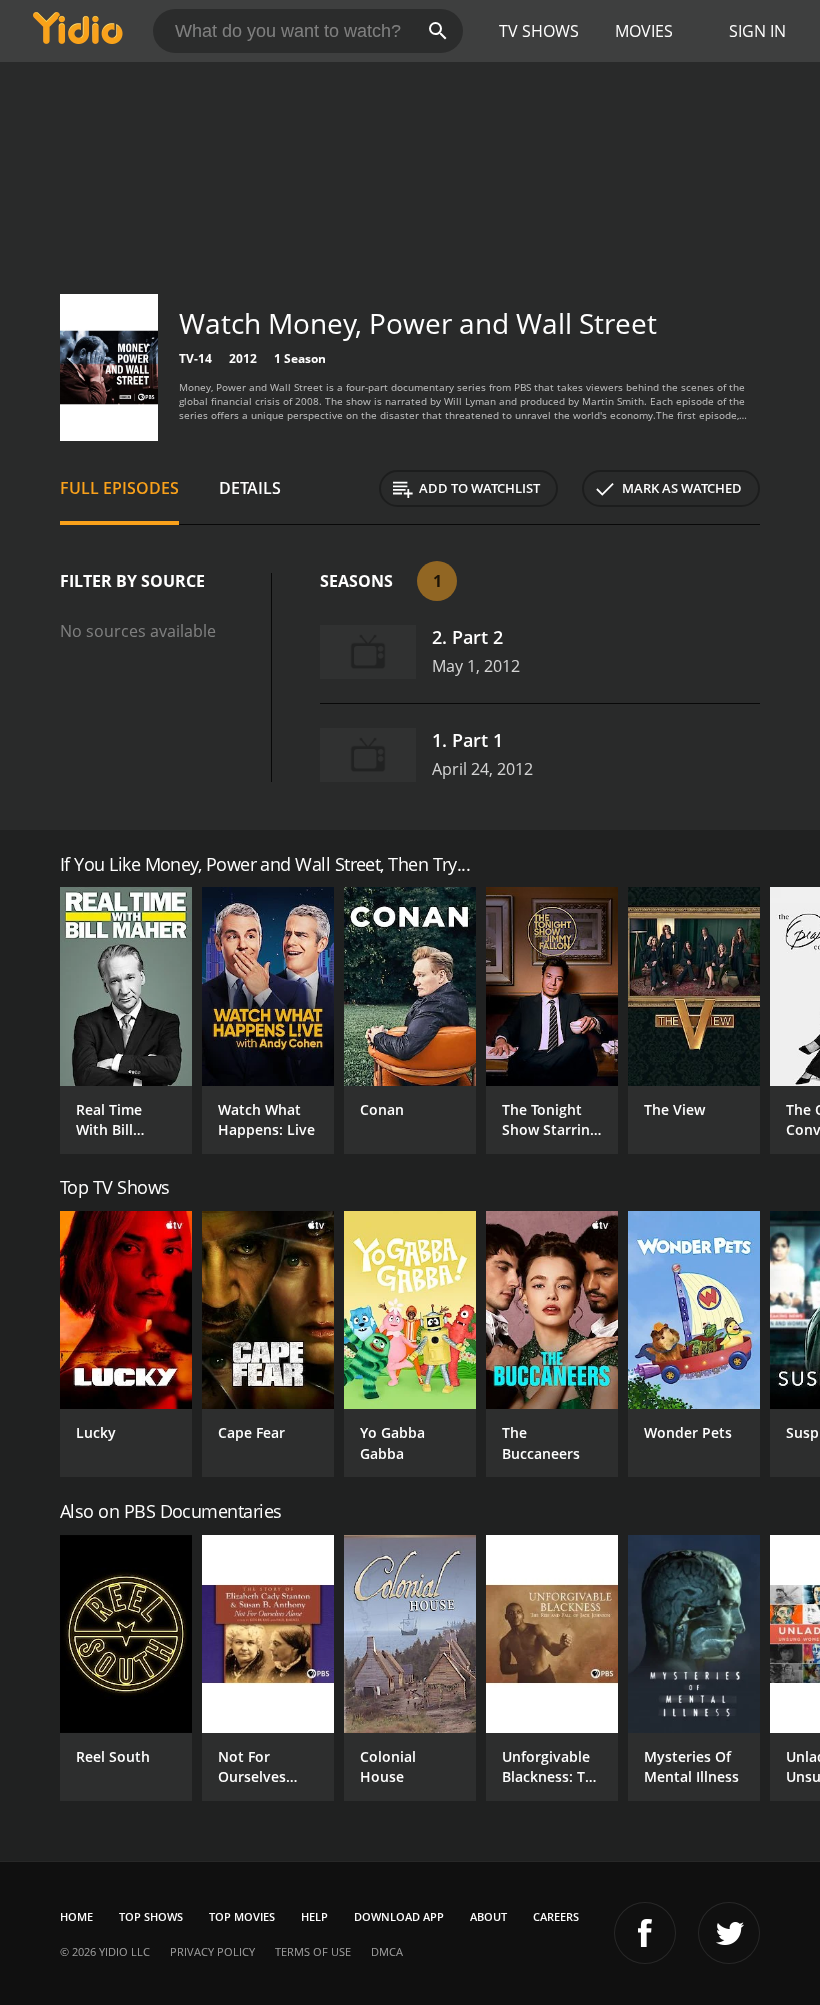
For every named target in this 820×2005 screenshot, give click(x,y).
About (488, 1916)
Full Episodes (119, 488)
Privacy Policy (212, 1951)
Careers (556, 1916)
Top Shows (151, 1916)
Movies (644, 31)
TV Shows (539, 31)
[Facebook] (645, 1933)
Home (76, 1916)
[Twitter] (729, 1933)
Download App (399, 1916)
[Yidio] (78, 31)
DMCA (387, 1951)
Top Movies (242, 1916)
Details (250, 488)
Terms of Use (313, 1951)
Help (314, 1916)
